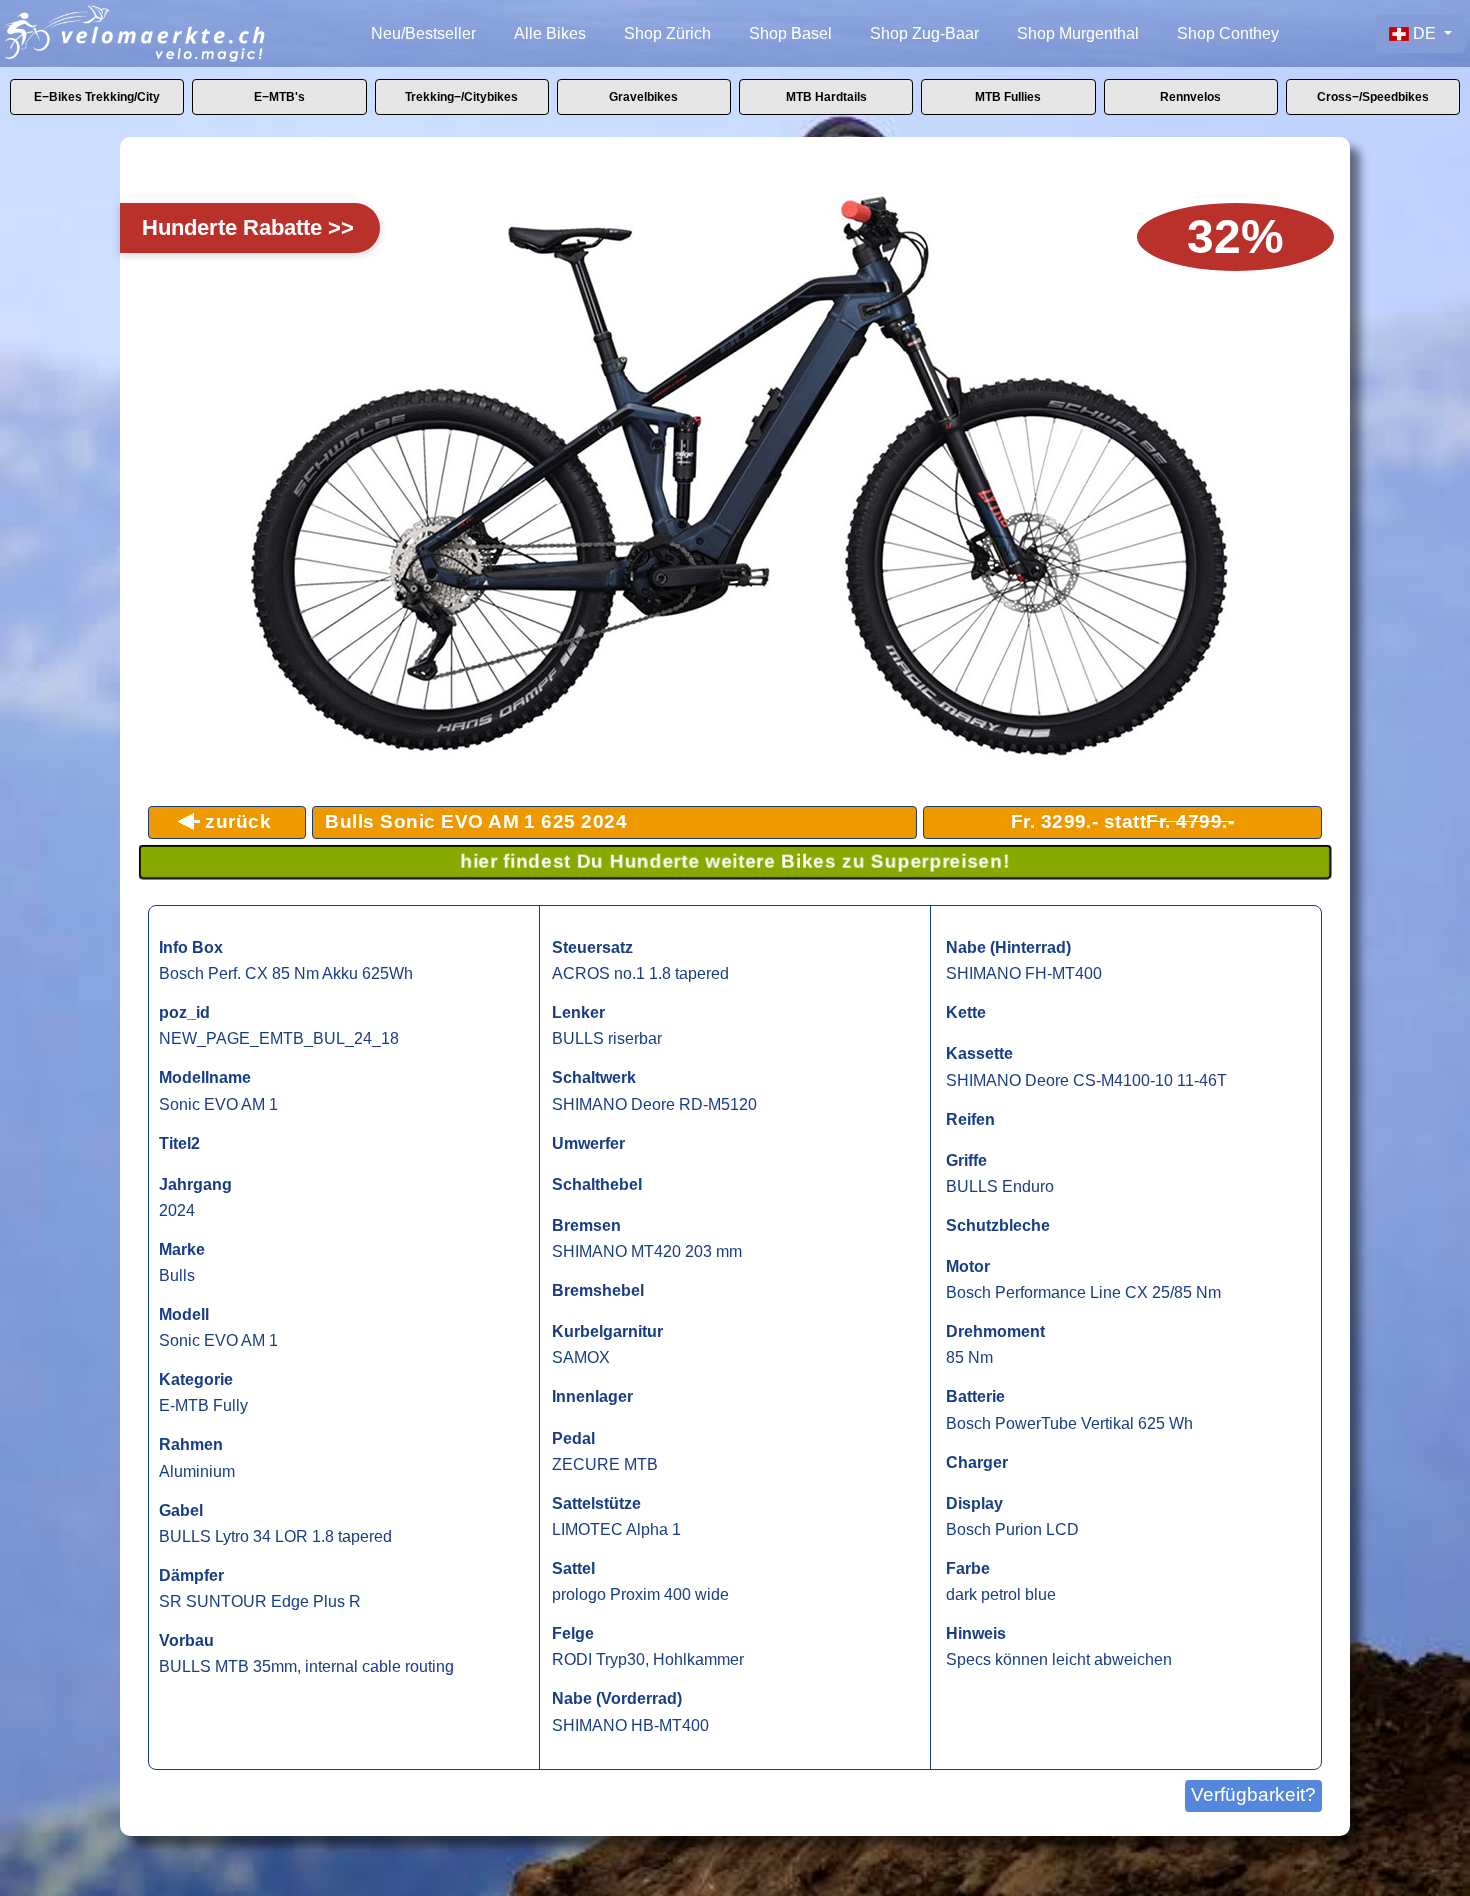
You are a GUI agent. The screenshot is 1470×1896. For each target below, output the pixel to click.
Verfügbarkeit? (1253, 1794)
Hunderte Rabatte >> (248, 227)
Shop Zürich (667, 33)
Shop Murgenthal (1078, 33)
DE (1424, 33)
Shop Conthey (1228, 33)
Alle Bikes (550, 33)
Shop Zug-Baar (924, 33)
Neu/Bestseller (423, 33)
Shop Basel (790, 33)
